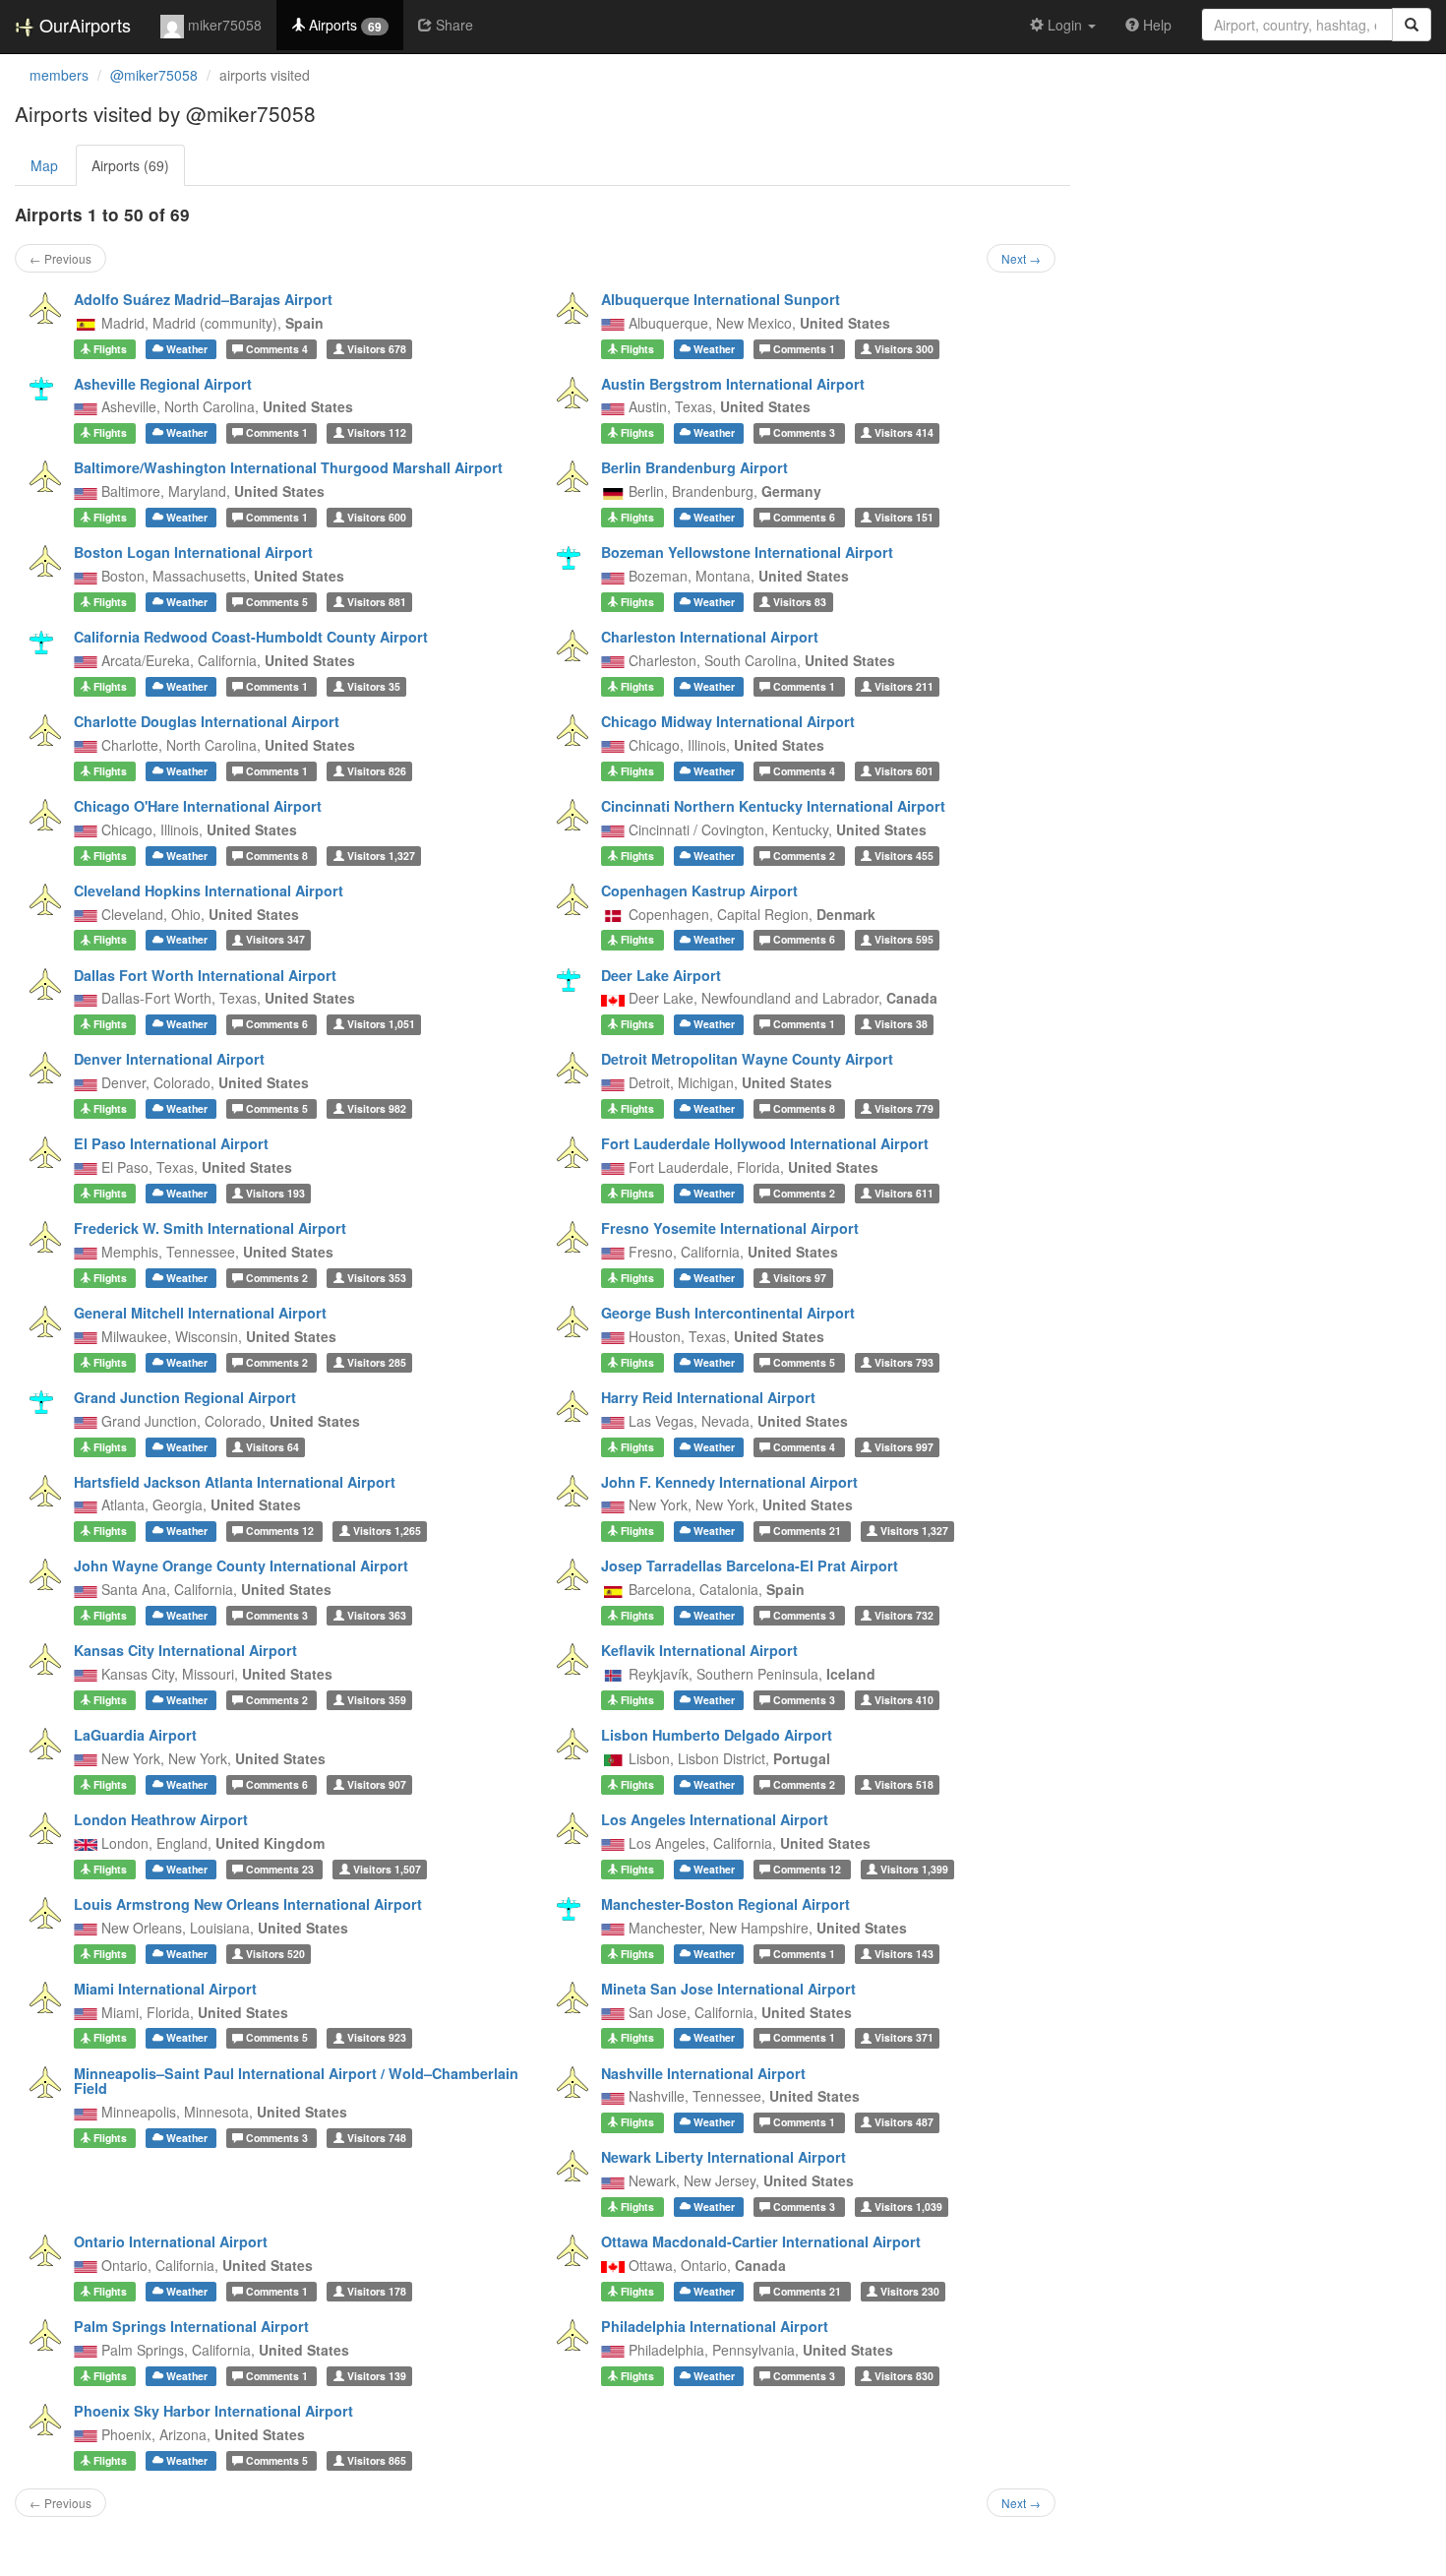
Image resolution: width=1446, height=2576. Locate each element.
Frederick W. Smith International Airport (210, 1228)
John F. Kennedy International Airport (729, 1482)
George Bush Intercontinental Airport (728, 1313)
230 (910, 2291)
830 (904, 2376)
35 (374, 686)
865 (377, 2460)
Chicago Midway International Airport (728, 721)
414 (904, 432)
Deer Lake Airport (661, 975)
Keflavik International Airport (699, 1650)
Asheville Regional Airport (163, 384)
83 (800, 602)
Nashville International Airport (703, 2073)
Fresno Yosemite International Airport (730, 1228)
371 (904, 2038)
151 (904, 517)
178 (377, 2291)
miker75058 (223, 25)
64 (272, 1447)
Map (44, 165)
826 (377, 771)
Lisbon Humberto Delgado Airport (717, 1735)
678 (377, 349)
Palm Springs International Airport (191, 2326)
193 (275, 1193)
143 (904, 1954)
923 (377, 2038)
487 (904, 2122)
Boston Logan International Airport (193, 552)
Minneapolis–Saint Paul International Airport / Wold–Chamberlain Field (296, 2081)
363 (377, 1615)
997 (904, 1447)
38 (901, 1024)
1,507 (387, 1869)
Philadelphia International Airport (715, 2326)
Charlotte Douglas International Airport (207, 721)
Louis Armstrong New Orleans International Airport (248, 1904)
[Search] (1412, 25)
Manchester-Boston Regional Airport (725, 1904)
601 (904, 771)
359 (377, 1700)
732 (904, 1615)
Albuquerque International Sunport (721, 299)
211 (904, 686)
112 (377, 432)
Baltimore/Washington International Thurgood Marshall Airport (288, 467)
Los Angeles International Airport (715, 1819)
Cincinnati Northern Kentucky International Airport (773, 806)
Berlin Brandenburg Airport (694, 467)
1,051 (381, 1024)
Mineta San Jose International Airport (728, 1989)
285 (377, 1362)
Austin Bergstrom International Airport (733, 384)
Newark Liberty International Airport (723, 2157)
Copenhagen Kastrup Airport (699, 890)
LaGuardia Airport (135, 1735)
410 (904, 1700)
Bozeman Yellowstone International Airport (747, 552)
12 (281, 1531)
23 (281, 1869)
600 (377, 517)
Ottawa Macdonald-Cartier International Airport (761, 2241)
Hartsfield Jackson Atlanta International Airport (235, 1482)
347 (275, 940)
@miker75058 (154, 75)
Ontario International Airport (171, 2241)
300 (904, 349)
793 (904, 1362)
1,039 (908, 2207)
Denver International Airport (169, 1059)
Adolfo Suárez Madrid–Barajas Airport (203, 299)
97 (800, 1278)
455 (904, 856)
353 (377, 1278)
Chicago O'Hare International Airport (198, 806)
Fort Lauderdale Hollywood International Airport (765, 1143)
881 (377, 602)
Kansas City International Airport (185, 1650)
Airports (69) (130, 165)
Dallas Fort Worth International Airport (205, 975)
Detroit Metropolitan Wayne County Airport (747, 1059)
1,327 (381, 856)
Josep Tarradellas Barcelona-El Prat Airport (750, 1565)
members (59, 75)
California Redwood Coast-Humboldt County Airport (251, 637)
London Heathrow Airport (161, 1819)
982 (377, 1108)
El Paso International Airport (171, 1143)
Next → (1021, 258)
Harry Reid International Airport (708, 1397)
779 (904, 1108)
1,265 (387, 1531)
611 (904, 1193)
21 (809, 1531)
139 (377, 2376)
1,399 (914, 1869)
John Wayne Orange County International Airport (241, 1565)
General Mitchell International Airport (200, 1313)
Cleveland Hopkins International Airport (209, 890)
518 (904, 1784)
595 (904, 940)
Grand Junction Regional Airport (185, 1397)
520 (275, 1954)
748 (377, 2138)
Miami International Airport (165, 1989)
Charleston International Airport (710, 637)
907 (377, 1784)
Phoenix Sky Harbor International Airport (213, 2411)
